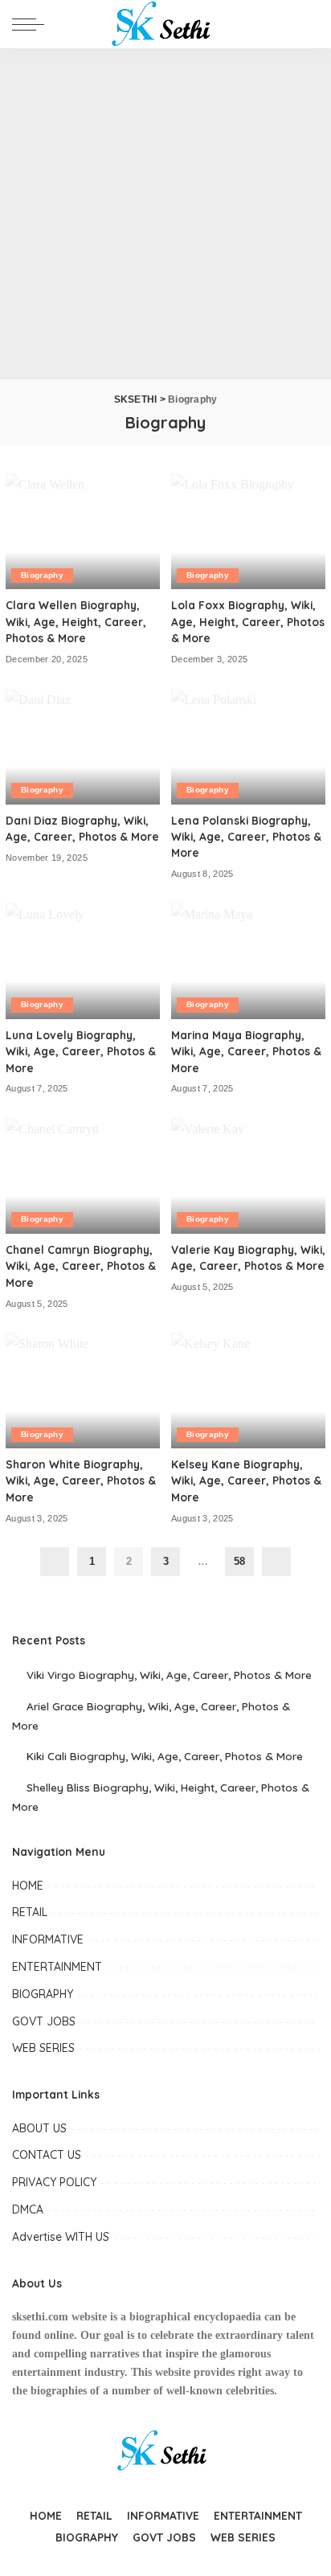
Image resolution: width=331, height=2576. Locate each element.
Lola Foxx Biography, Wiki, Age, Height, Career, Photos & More (248, 621)
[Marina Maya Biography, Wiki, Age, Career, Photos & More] (248, 961)
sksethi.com (40, 2317)
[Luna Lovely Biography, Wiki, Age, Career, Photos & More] (83, 961)
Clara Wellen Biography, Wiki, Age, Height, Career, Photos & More (76, 621)
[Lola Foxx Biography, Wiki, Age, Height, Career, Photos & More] (248, 531)
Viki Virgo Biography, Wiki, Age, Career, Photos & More (169, 1675)
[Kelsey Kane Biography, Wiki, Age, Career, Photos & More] (248, 1390)
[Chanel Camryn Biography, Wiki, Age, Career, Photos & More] (83, 1176)
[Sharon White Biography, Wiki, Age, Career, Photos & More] (83, 1390)
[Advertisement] (165, 214)
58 (239, 1561)
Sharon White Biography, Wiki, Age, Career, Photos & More (81, 1480)
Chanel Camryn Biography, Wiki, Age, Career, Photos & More (81, 1266)
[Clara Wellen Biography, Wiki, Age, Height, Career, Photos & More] (83, 531)
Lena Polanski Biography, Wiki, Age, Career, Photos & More (246, 837)
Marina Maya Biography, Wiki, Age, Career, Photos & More (246, 1051)
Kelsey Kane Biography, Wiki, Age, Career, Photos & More (246, 1480)
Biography (42, 575)
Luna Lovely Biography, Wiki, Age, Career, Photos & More (81, 1051)
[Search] (306, 24)
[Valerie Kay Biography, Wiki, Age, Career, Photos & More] (248, 1176)
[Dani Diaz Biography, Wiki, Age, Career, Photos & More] (83, 747)
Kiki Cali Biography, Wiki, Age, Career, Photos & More (165, 1756)
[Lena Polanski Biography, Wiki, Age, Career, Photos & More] (248, 747)
